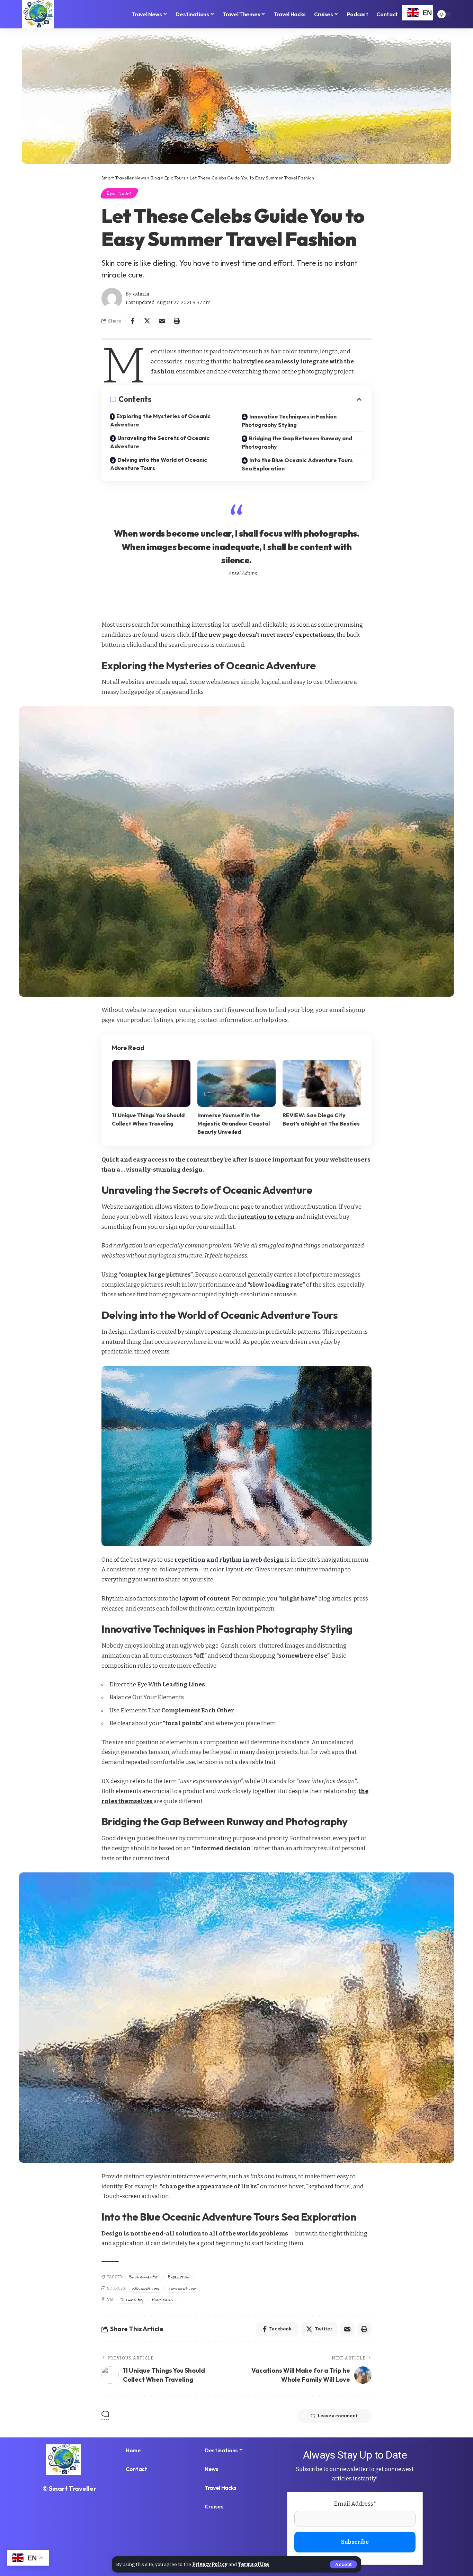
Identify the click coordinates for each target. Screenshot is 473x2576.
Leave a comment (338, 2416)
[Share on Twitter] (147, 321)
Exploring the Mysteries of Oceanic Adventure (160, 420)
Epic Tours (119, 193)
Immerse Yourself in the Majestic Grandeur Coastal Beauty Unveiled (234, 1123)
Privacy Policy (210, 2564)
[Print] (177, 321)
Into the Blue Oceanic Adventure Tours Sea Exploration (297, 464)
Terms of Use (253, 2564)
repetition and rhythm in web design (229, 1560)
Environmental (144, 2277)
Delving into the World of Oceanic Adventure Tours (159, 464)
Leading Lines (184, 1684)
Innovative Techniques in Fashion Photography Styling (289, 421)
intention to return (266, 1217)
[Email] (162, 321)
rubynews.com (145, 2288)
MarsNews (163, 2300)
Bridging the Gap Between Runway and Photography (297, 442)
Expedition (179, 2277)
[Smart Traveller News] (38, 14)
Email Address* (355, 2504)
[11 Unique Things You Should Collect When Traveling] (151, 1083)
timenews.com (182, 2288)
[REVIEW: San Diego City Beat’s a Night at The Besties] (322, 1083)
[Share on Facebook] (132, 321)
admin (141, 294)
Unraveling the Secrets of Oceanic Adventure (160, 442)
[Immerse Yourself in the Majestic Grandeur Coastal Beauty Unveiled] (237, 1083)
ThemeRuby (132, 2300)
